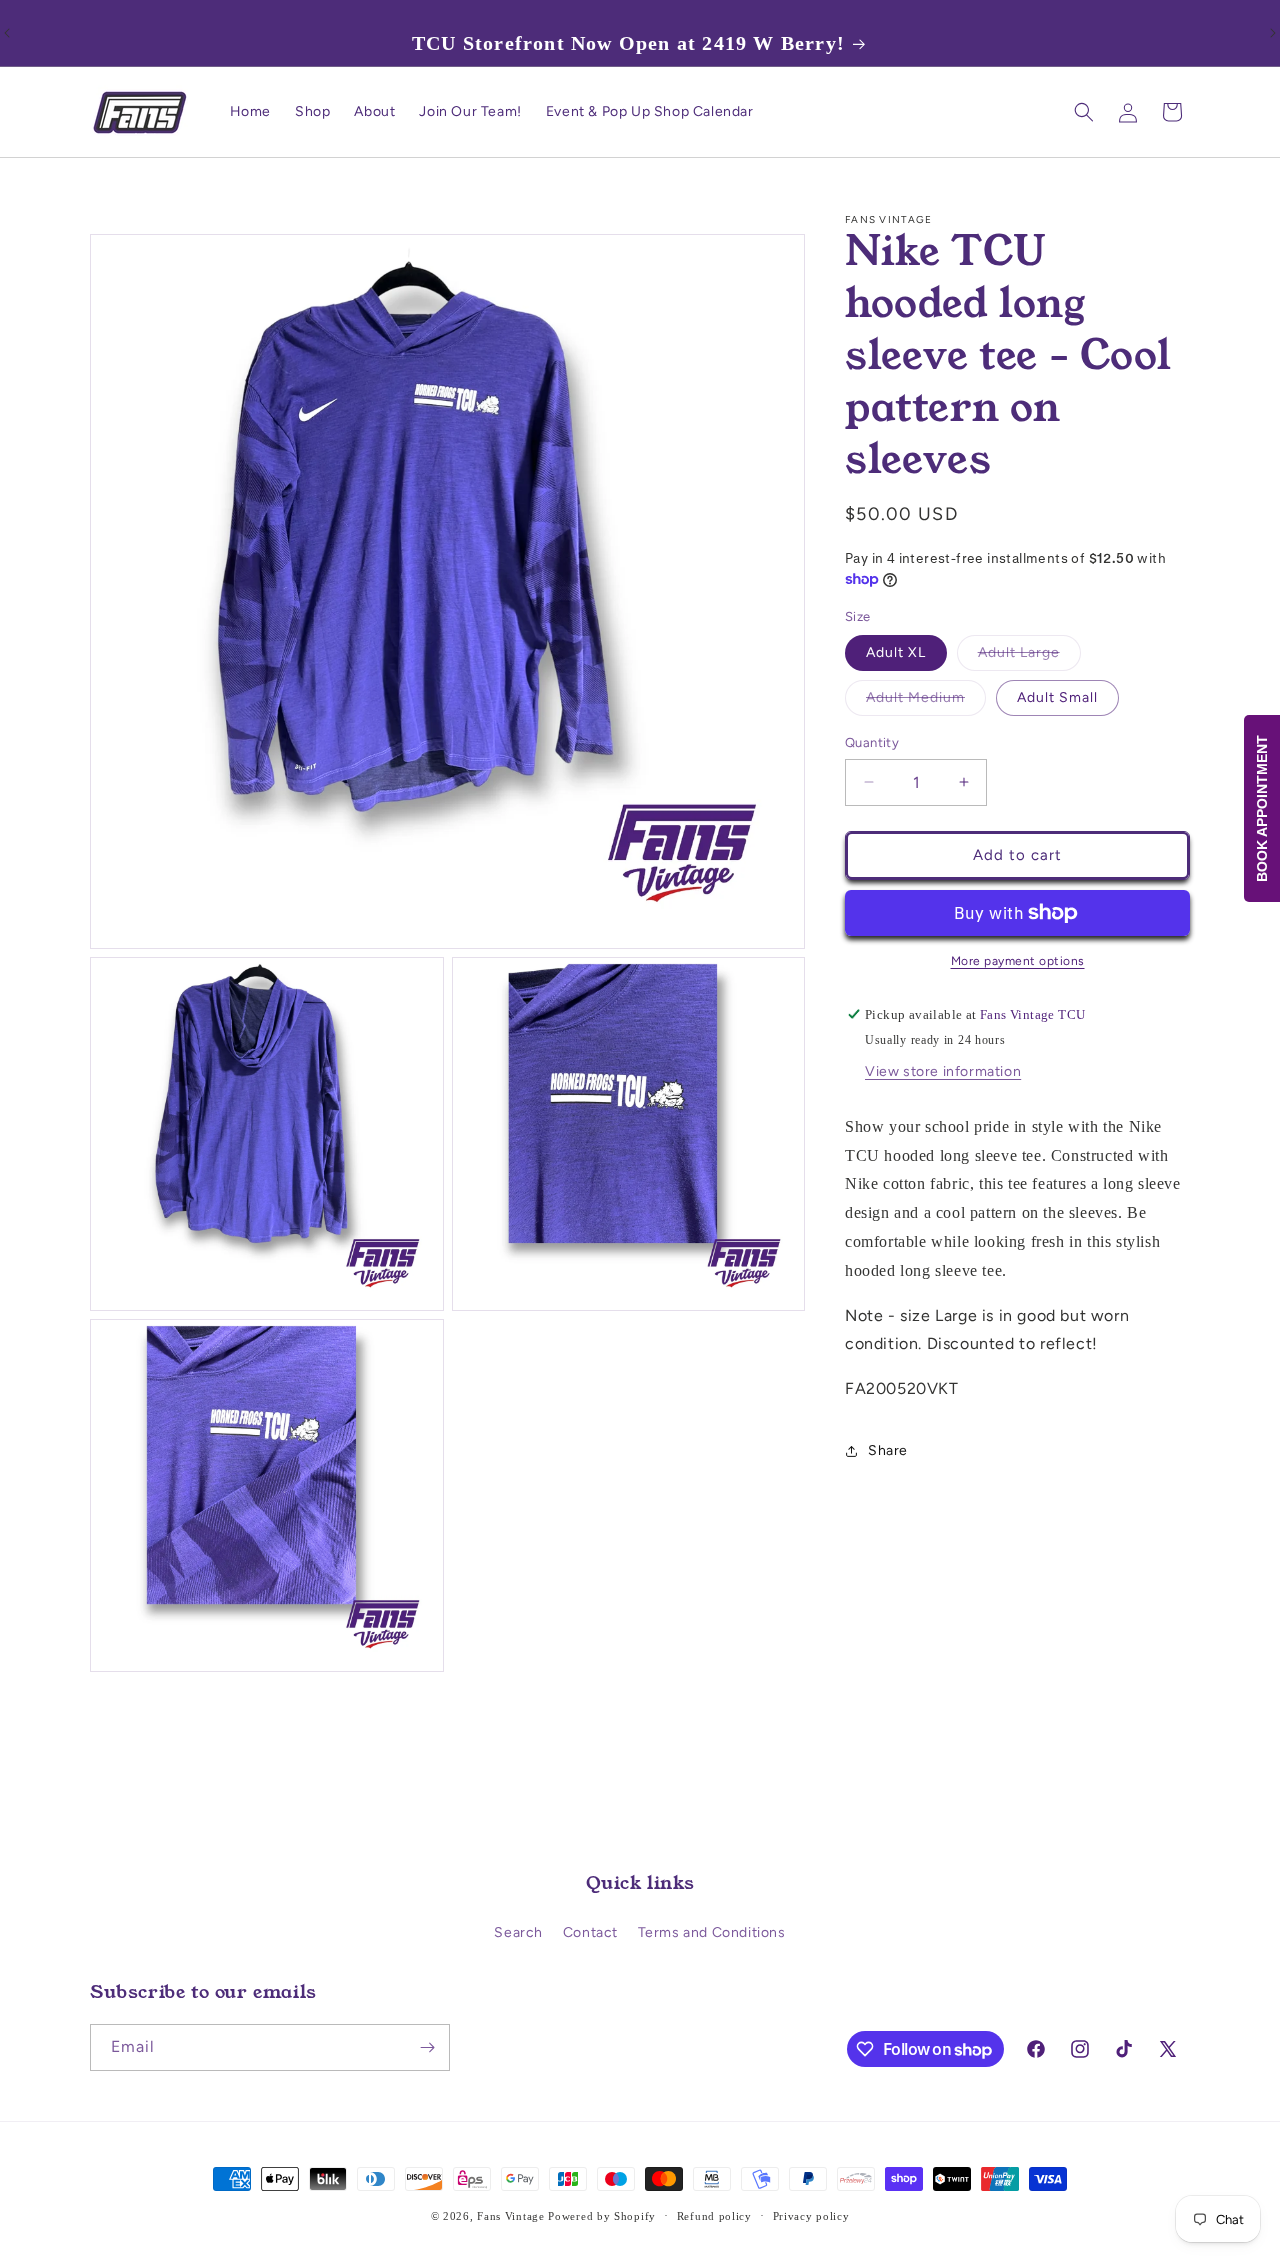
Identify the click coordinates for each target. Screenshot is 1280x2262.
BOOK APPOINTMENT (1262, 808)
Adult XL (896, 652)
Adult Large (1029, 657)
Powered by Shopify (602, 2216)
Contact (590, 1932)
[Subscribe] (427, 2047)
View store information (943, 1071)
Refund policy (714, 2216)
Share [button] (888, 1450)
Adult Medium (926, 702)
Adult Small (1057, 697)
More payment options (1018, 961)
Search (518, 1932)
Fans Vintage (510, 2216)
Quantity (872, 742)
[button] (1084, 112)
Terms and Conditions (712, 1932)
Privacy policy (811, 2216)
